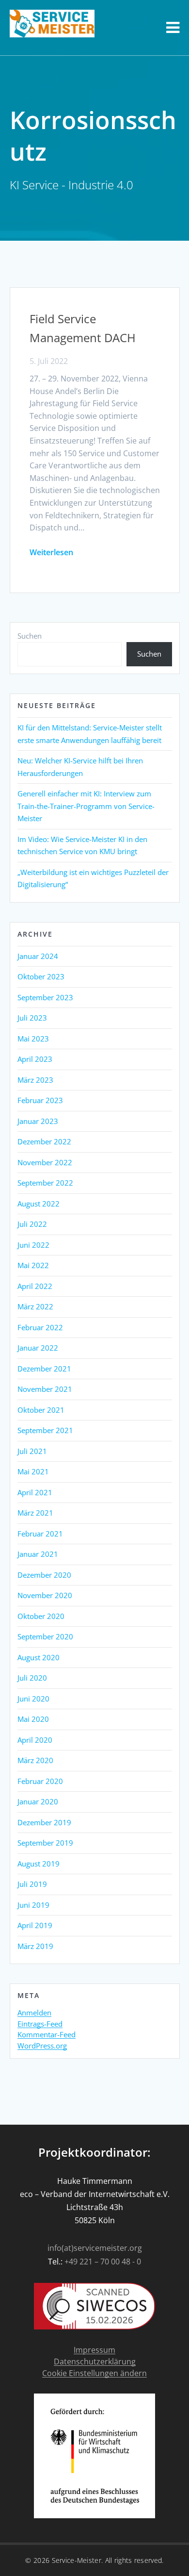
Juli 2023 (32, 1018)
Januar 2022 (38, 1348)
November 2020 (45, 1595)
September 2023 (45, 997)
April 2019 (35, 1925)
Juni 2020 (33, 1699)
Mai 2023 (33, 1039)
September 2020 (45, 1636)
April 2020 (35, 1740)
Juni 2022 (33, 1245)
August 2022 (39, 1204)
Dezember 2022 (44, 1141)
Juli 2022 (32, 1224)
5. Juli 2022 (49, 361)
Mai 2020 (33, 1719)
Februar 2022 (40, 1327)
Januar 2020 (38, 1801)
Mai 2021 (33, 1471)
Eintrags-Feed (40, 2024)
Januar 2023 (38, 1121)
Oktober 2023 (41, 976)
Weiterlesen (51, 552)
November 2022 (45, 1162)
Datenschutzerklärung (95, 2362)
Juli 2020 (32, 1678)
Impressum (94, 2350)
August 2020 (39, 1657)
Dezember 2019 (44, 1822)
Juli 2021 (32, 1451)
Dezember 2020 (44, 1575)
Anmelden (34, 2013)
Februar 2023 (40, 1100)
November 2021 (45, 1389)
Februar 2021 (40, 1534)
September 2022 (45, 1183)
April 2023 (35, 1059)
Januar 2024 (38, 956)
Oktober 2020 (41, 1616)
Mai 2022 (33, 1265)
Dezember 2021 (44, 1369)
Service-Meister (77, 2560)
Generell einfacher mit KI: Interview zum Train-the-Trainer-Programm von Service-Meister (86, 806)
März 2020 (35, 1760)
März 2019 (35, 1946)
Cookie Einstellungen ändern (94, 2373)
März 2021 (35, 1513)
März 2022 (35, 1306)
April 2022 (35, 1286)
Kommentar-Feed (47, 2035)
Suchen (30, 636)
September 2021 (45, 1430)
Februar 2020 (40, 1781)
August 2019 (39, 1864)
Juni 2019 (33, 1905)
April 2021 (35, 1492)
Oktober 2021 (41, 1410)
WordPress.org (42, 2046)
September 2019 (45, 1843)
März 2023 (35, 1080)
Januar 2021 (38, 1554)
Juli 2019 (32, 1884)
